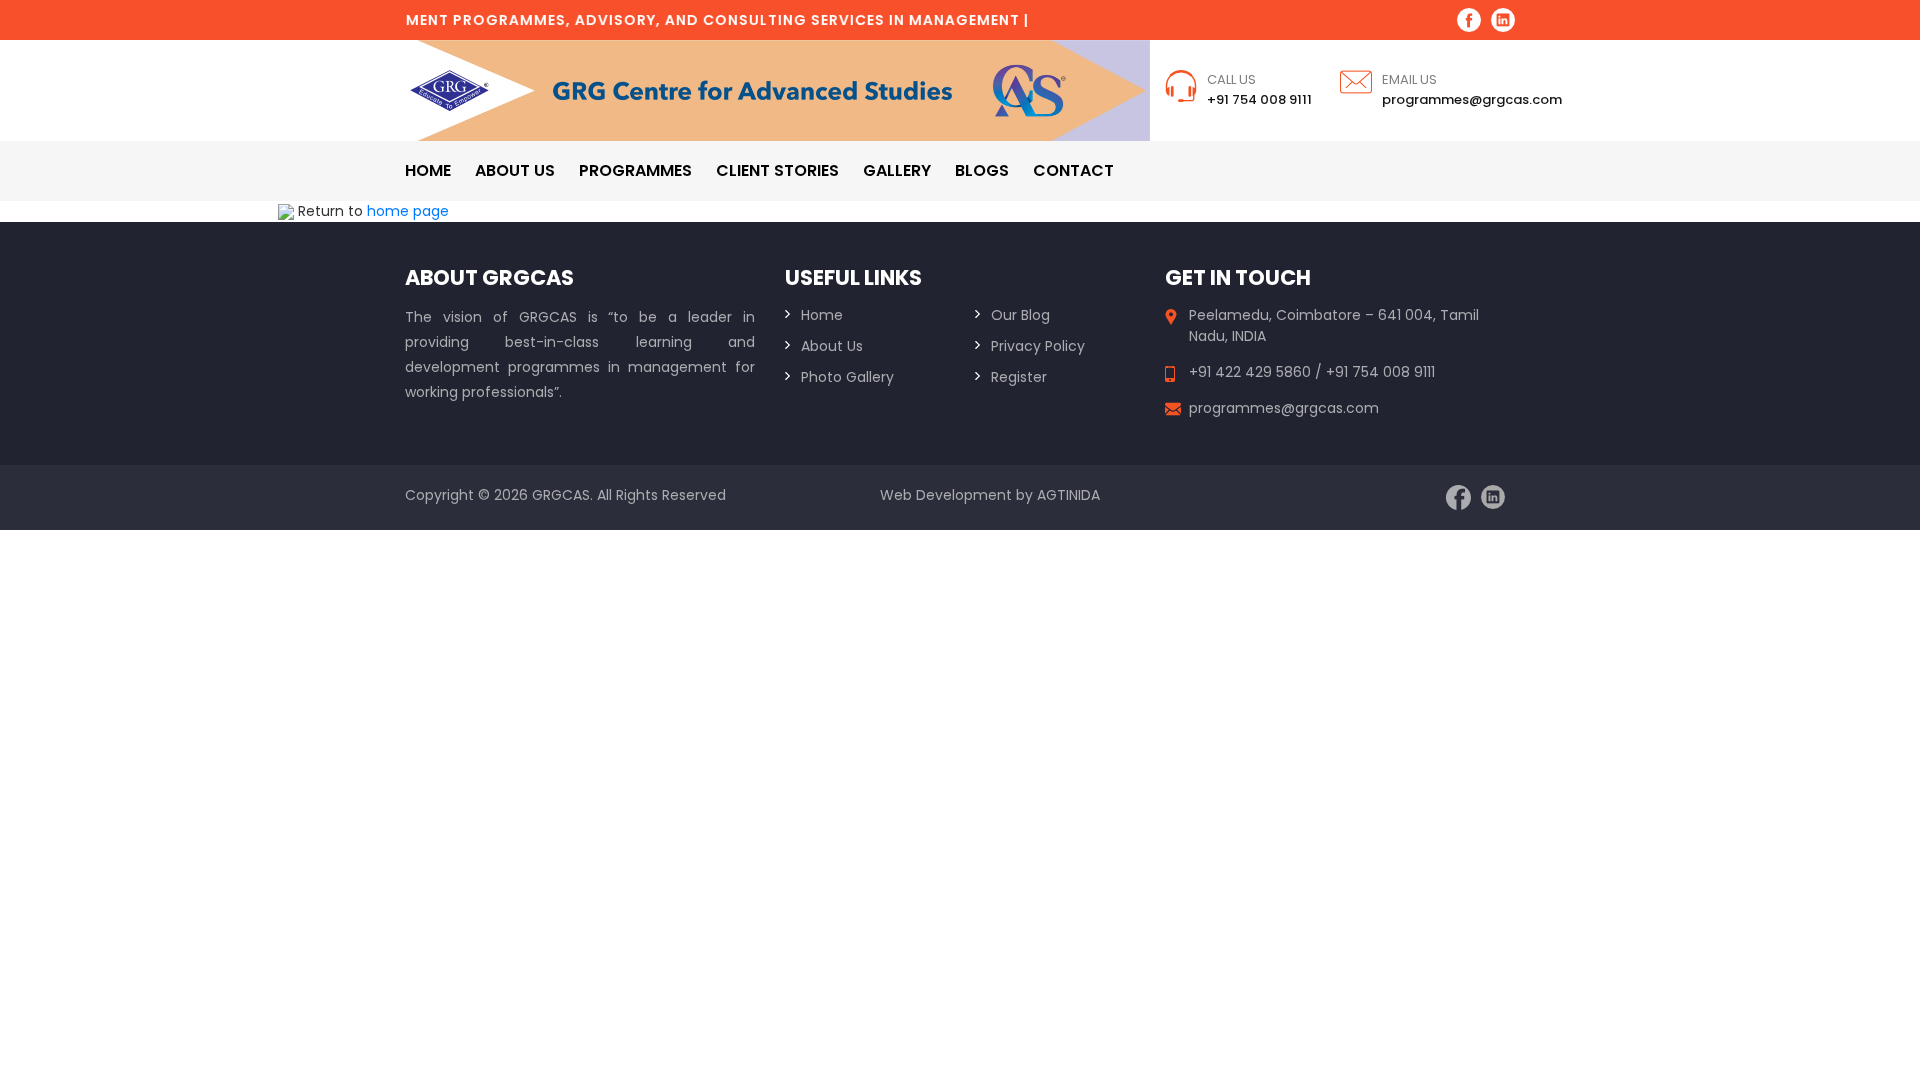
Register (1019, 377)
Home (428, 170)
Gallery (897, 170)
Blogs (982, 170)
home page (408, 211)
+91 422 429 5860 (1252, 372)
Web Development (946, 495)
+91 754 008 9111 (1259, 99)
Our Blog (1020, 315)
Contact (1073, 170)
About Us (832, 346)
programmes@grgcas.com (1472, 99)
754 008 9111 (1393, 372)
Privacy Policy (1038, 346)
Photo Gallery (847, 377)
